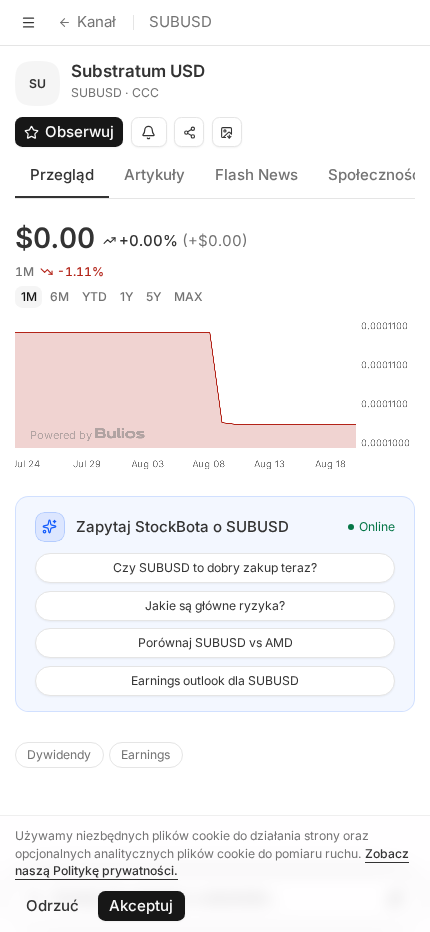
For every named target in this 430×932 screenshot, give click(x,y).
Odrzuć (52, 905)
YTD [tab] (94, 296)
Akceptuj (141, 905)
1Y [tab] (126, 296)
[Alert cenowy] (149, 132)
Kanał (96, 21)
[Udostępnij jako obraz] (227, 132)
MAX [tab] (188, 296)
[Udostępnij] (189, 132)
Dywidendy (59, 754)
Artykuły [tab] (154, 174)
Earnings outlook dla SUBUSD (215, 680)
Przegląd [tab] (62, 174)
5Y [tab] (153, 296)
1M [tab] (29, 296)
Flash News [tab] (256, 174)
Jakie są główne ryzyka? (215, 605)
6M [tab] (59, 296)
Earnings (145, 754)
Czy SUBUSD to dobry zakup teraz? (215, 567)
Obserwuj (79, 131)
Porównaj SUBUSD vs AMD (215, 642)
